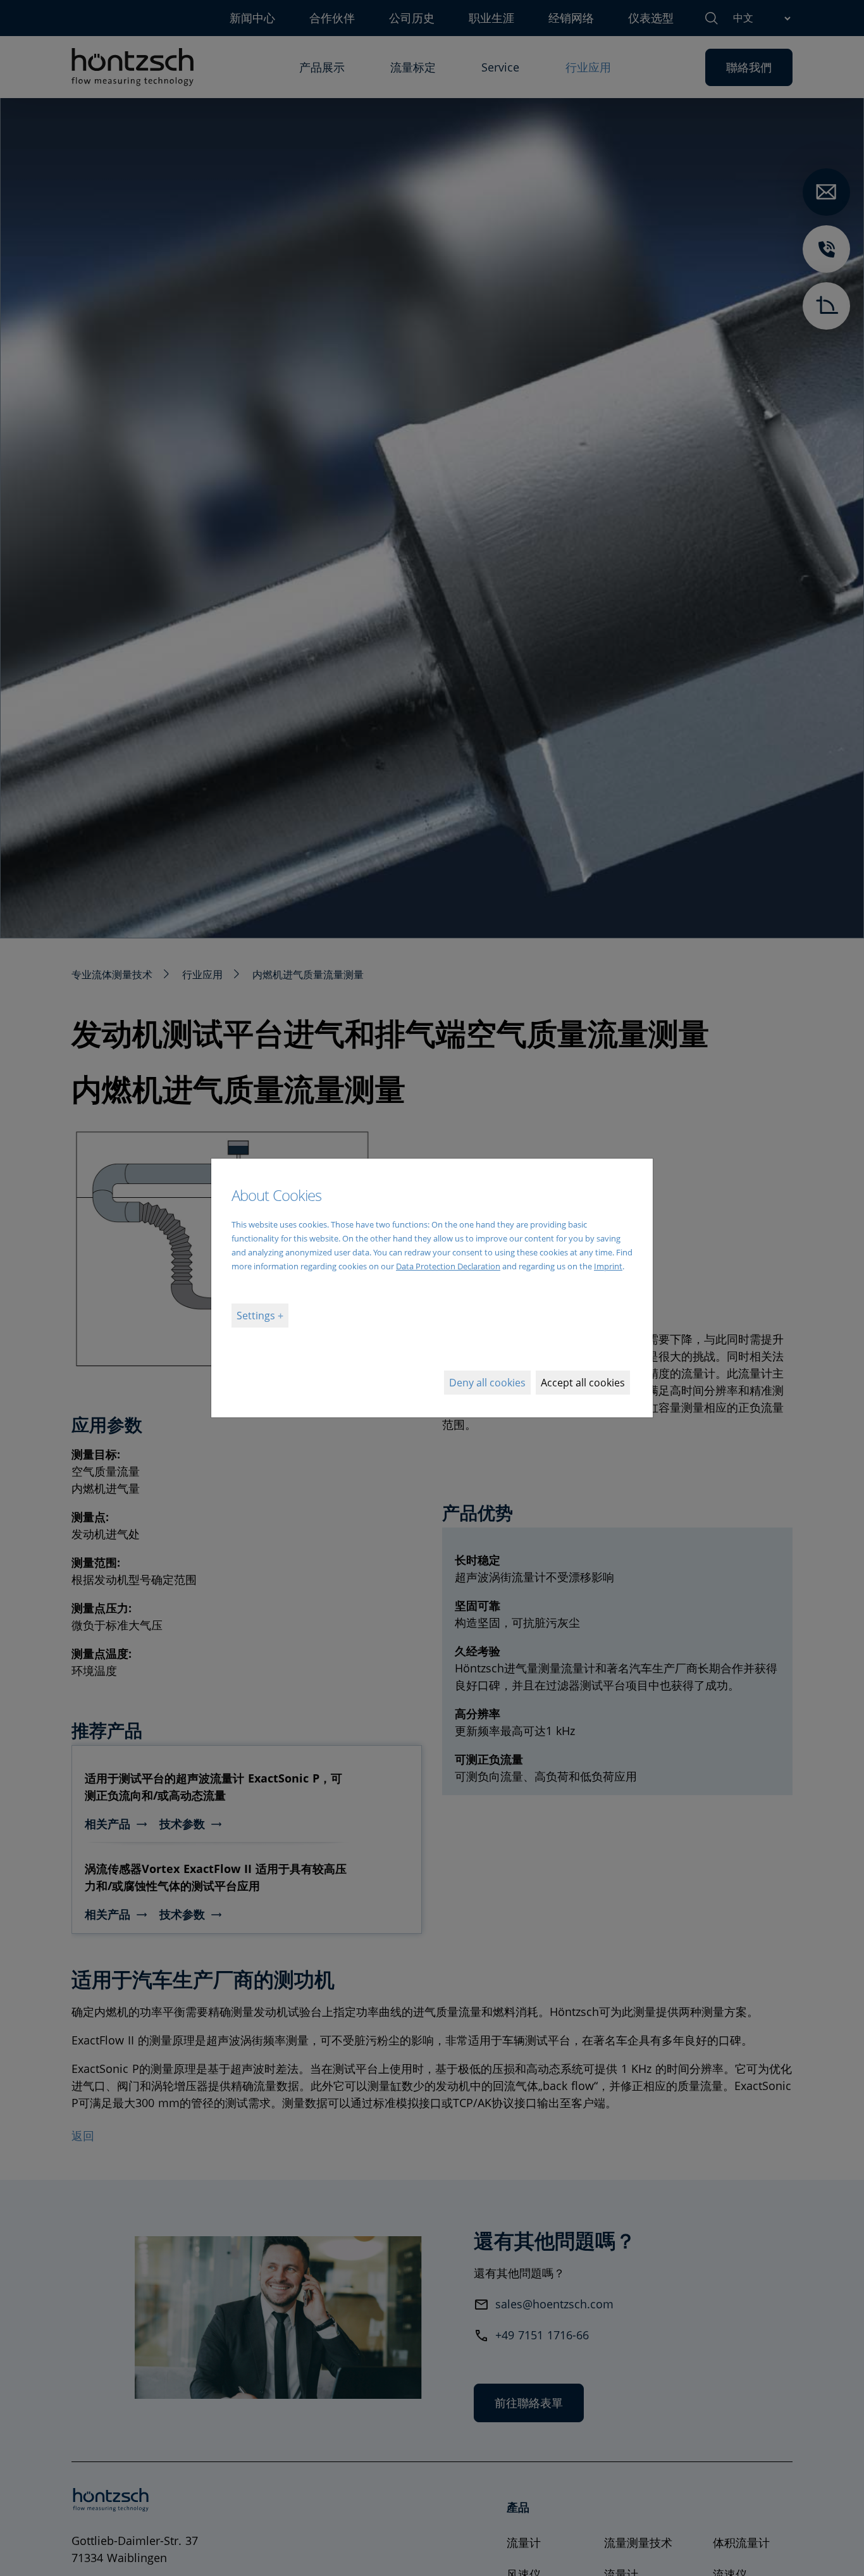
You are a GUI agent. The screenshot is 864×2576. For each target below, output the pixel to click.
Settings (257, 1316)
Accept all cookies (583, 1383)
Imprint (608, 1266)
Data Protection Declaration (448, 1266)
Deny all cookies (487, 1383)
